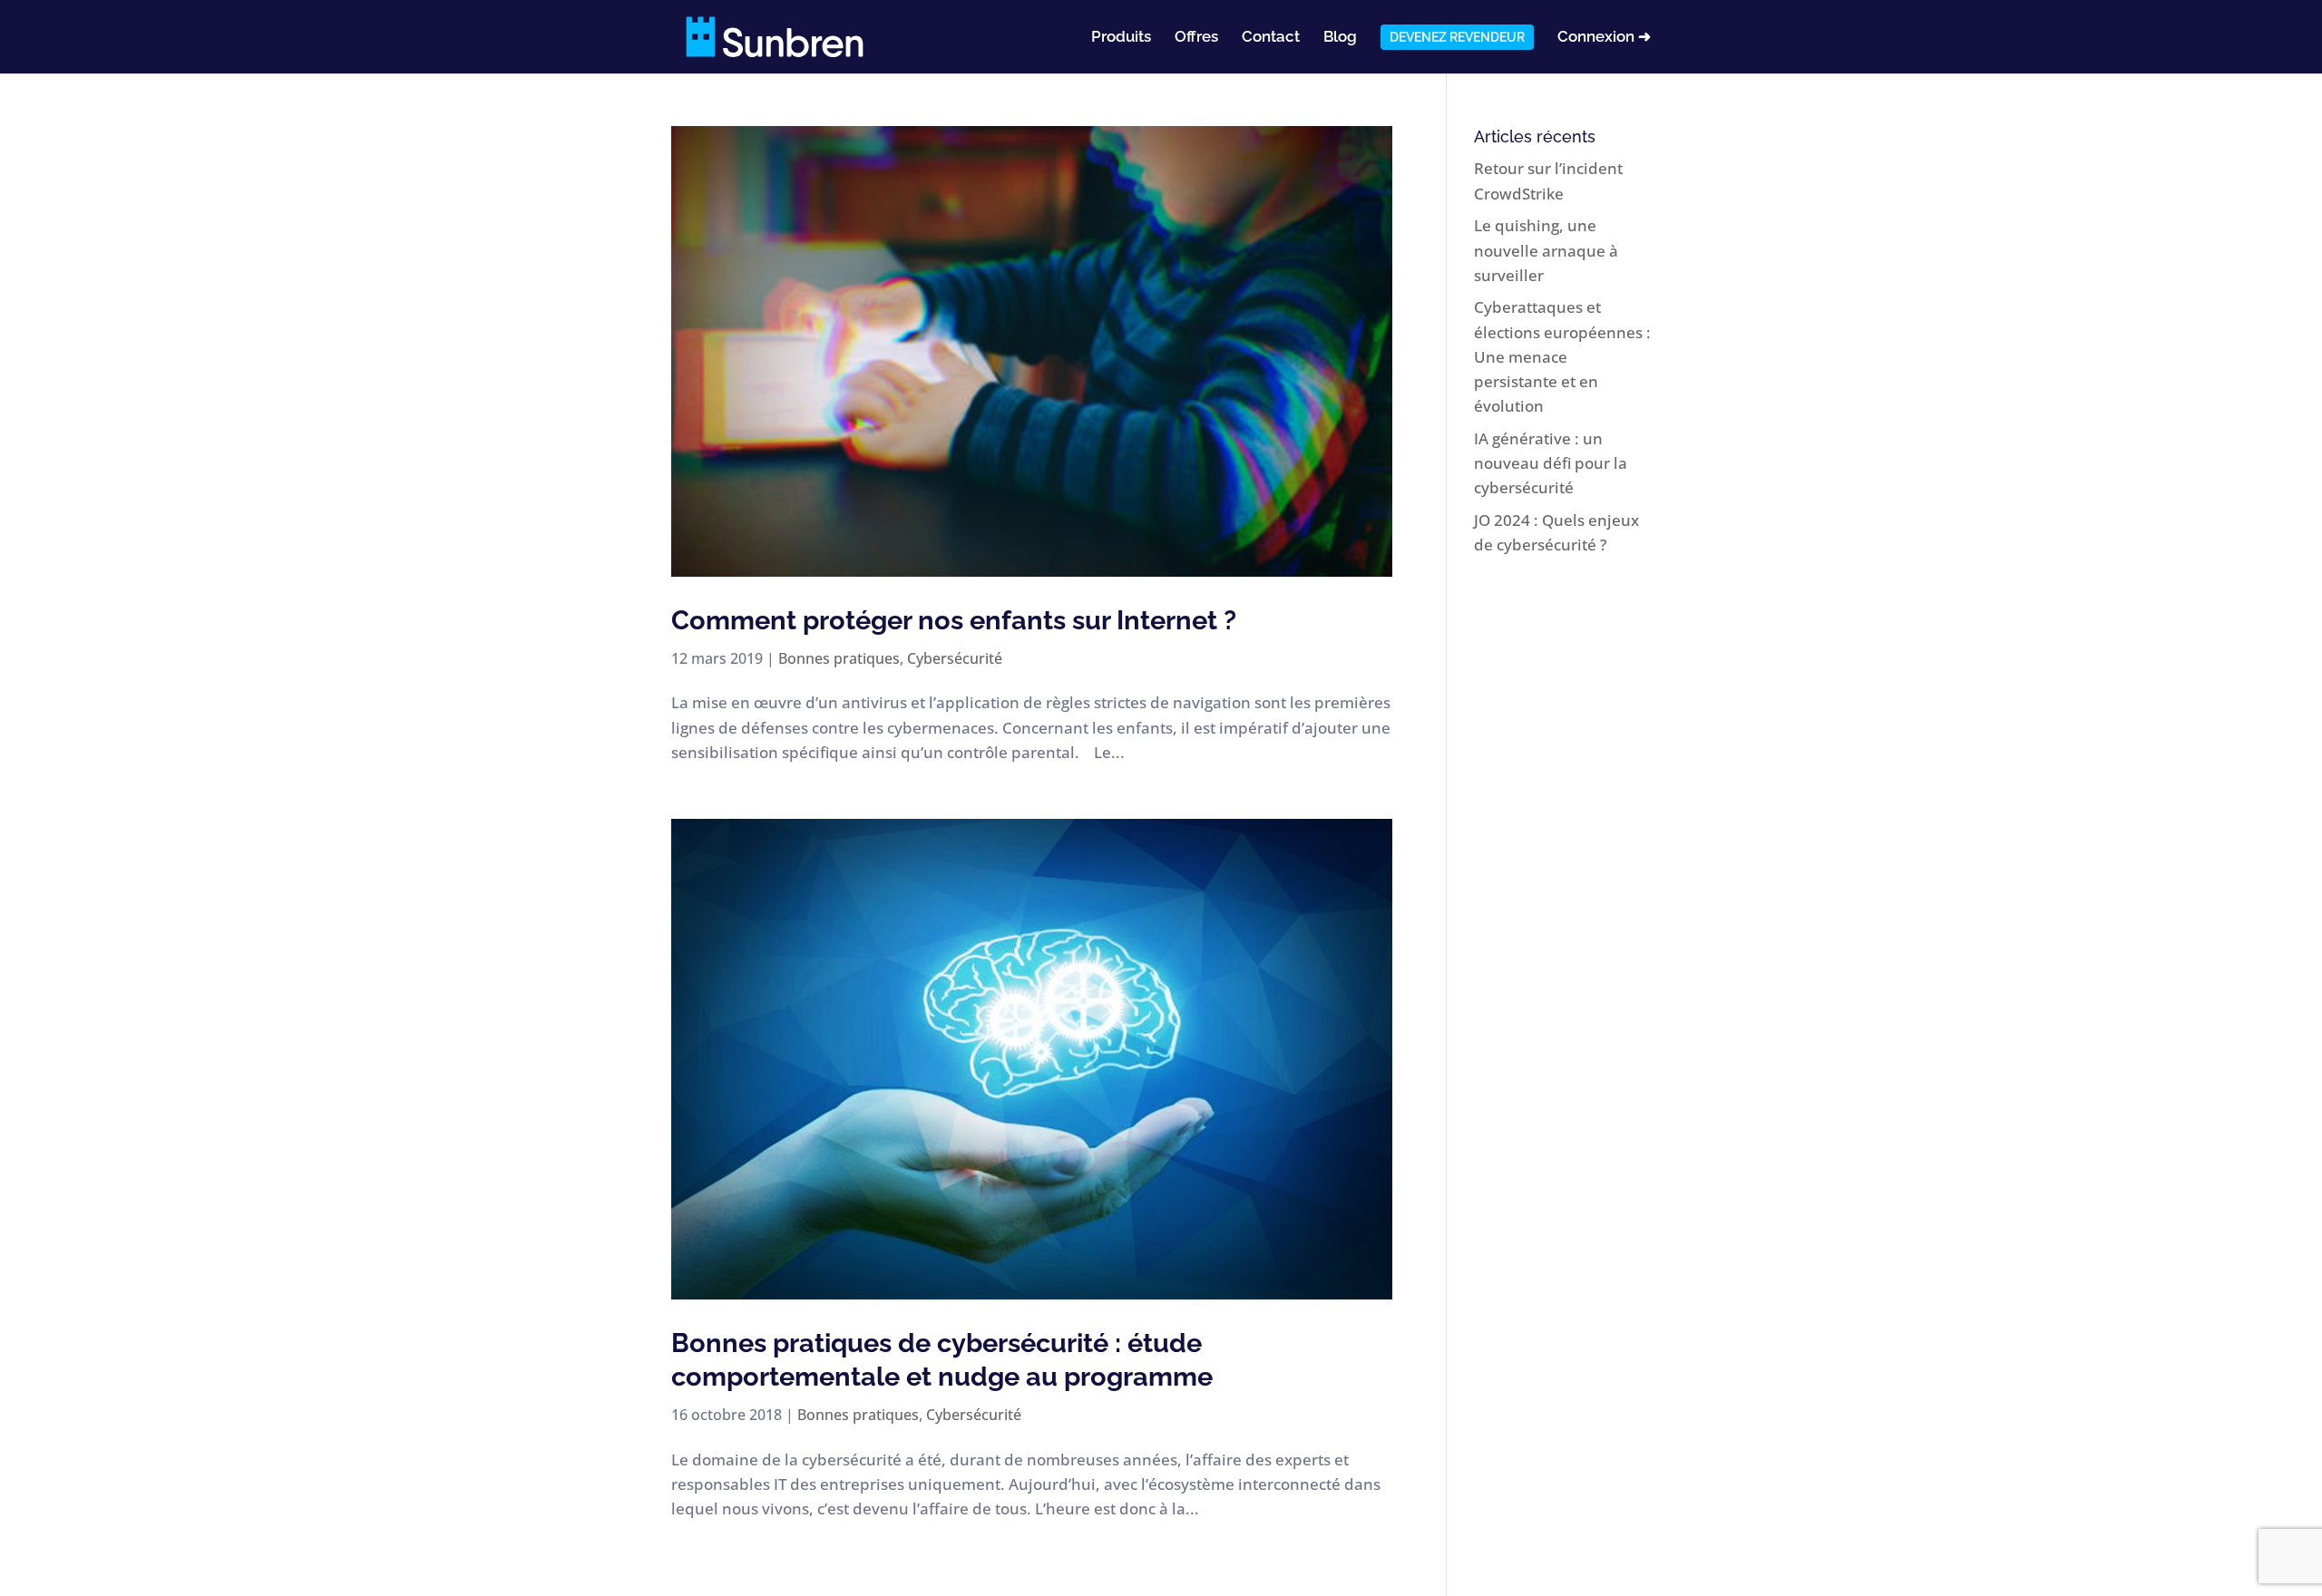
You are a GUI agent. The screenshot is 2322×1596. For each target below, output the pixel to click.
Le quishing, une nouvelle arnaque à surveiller (1546, 250)
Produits (1121, 38)
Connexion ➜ (1604, 38)
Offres (1196, 38)
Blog (1340, 38)
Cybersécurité (955, 658)
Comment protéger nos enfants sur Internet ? (954, 620)
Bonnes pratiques (839, 658)
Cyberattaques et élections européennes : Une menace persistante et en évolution (1562, 356)
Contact (1271, 38)
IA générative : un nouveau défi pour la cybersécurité (1551, 463)
